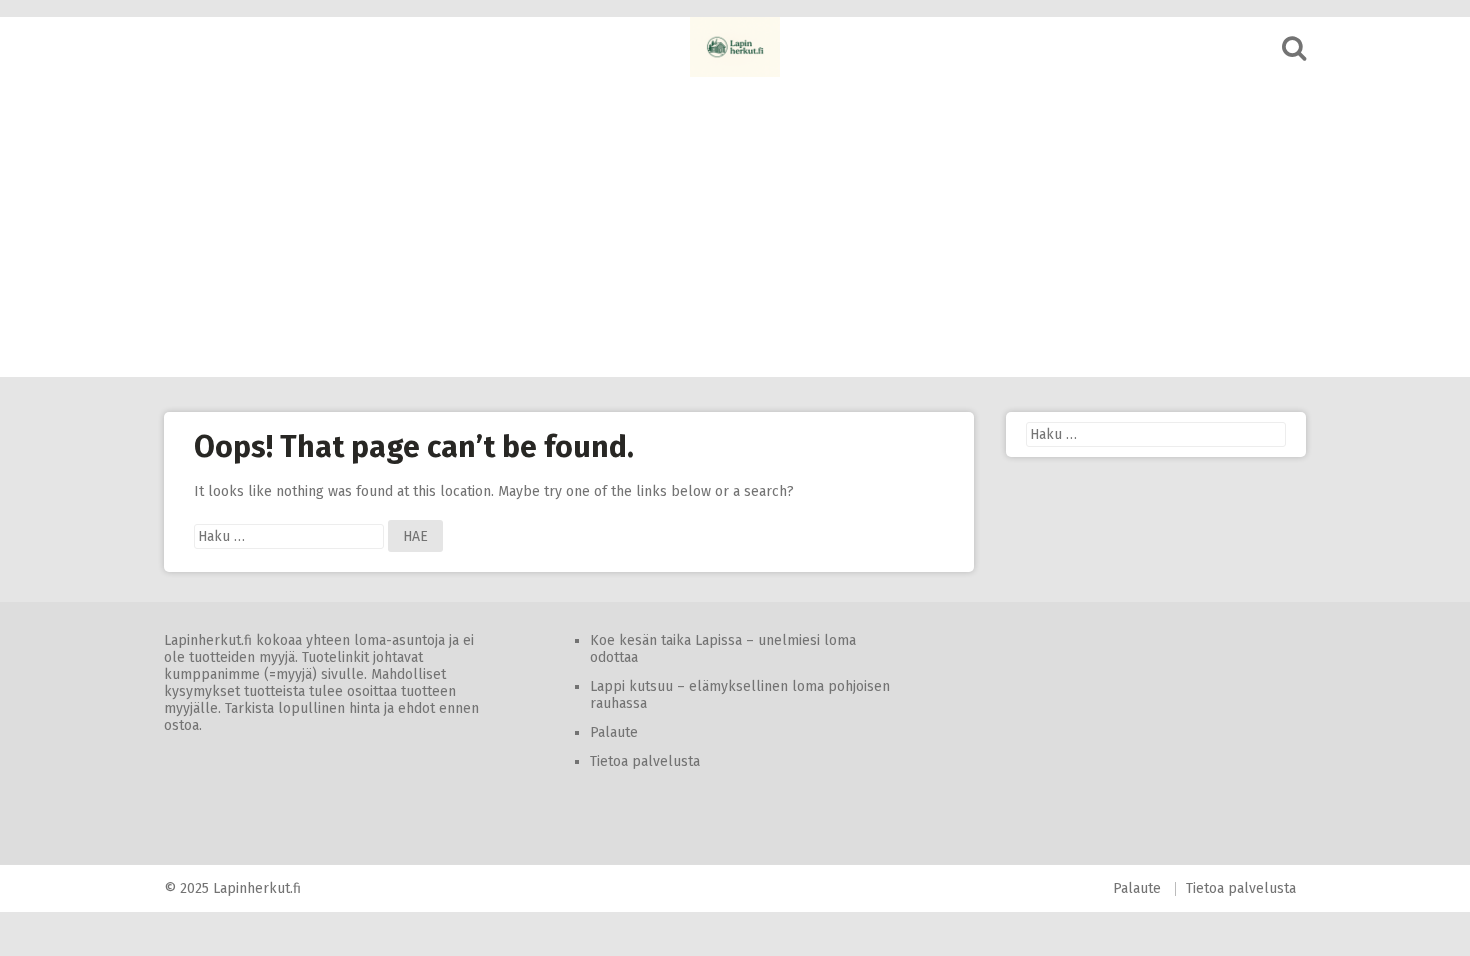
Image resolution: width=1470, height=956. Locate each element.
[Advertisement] (735, 227)
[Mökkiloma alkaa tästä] (735, 47)
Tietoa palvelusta (645, 761)
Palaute (614, 732)
